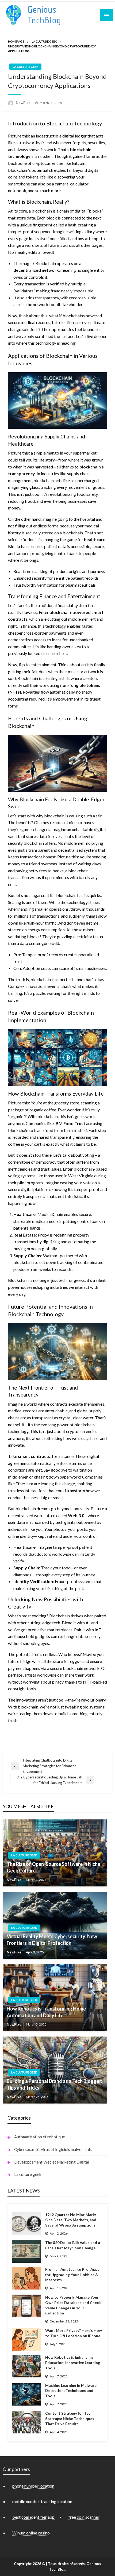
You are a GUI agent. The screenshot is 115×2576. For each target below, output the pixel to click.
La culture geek (44, 41)
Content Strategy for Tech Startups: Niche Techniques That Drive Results (70, 2418)
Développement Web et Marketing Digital (52, 2162)
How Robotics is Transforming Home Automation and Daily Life (46, 2012)
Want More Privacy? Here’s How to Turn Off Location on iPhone (74, 2333)
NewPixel (24, 103)
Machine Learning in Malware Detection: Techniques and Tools (71, 2391)
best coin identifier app (33, 2517)
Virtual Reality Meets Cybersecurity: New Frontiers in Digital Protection (52, 1940)
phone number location (33, 2486)
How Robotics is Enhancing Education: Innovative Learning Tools (73, 2362)
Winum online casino (31, 2533)
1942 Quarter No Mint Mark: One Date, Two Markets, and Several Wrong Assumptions (71, 2220)
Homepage (16, 41)
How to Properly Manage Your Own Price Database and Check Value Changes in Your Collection (73, 2305)
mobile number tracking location (42, 2501)
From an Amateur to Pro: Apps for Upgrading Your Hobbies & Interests (72, 2275)
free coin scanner (84, 2517)
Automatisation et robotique (40, 2137)
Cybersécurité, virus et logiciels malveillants (53, 2149)
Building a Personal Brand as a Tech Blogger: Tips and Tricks (54, 2084)
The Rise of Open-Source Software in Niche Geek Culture (53, 1867)
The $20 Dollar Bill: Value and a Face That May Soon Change (73, 2245)
